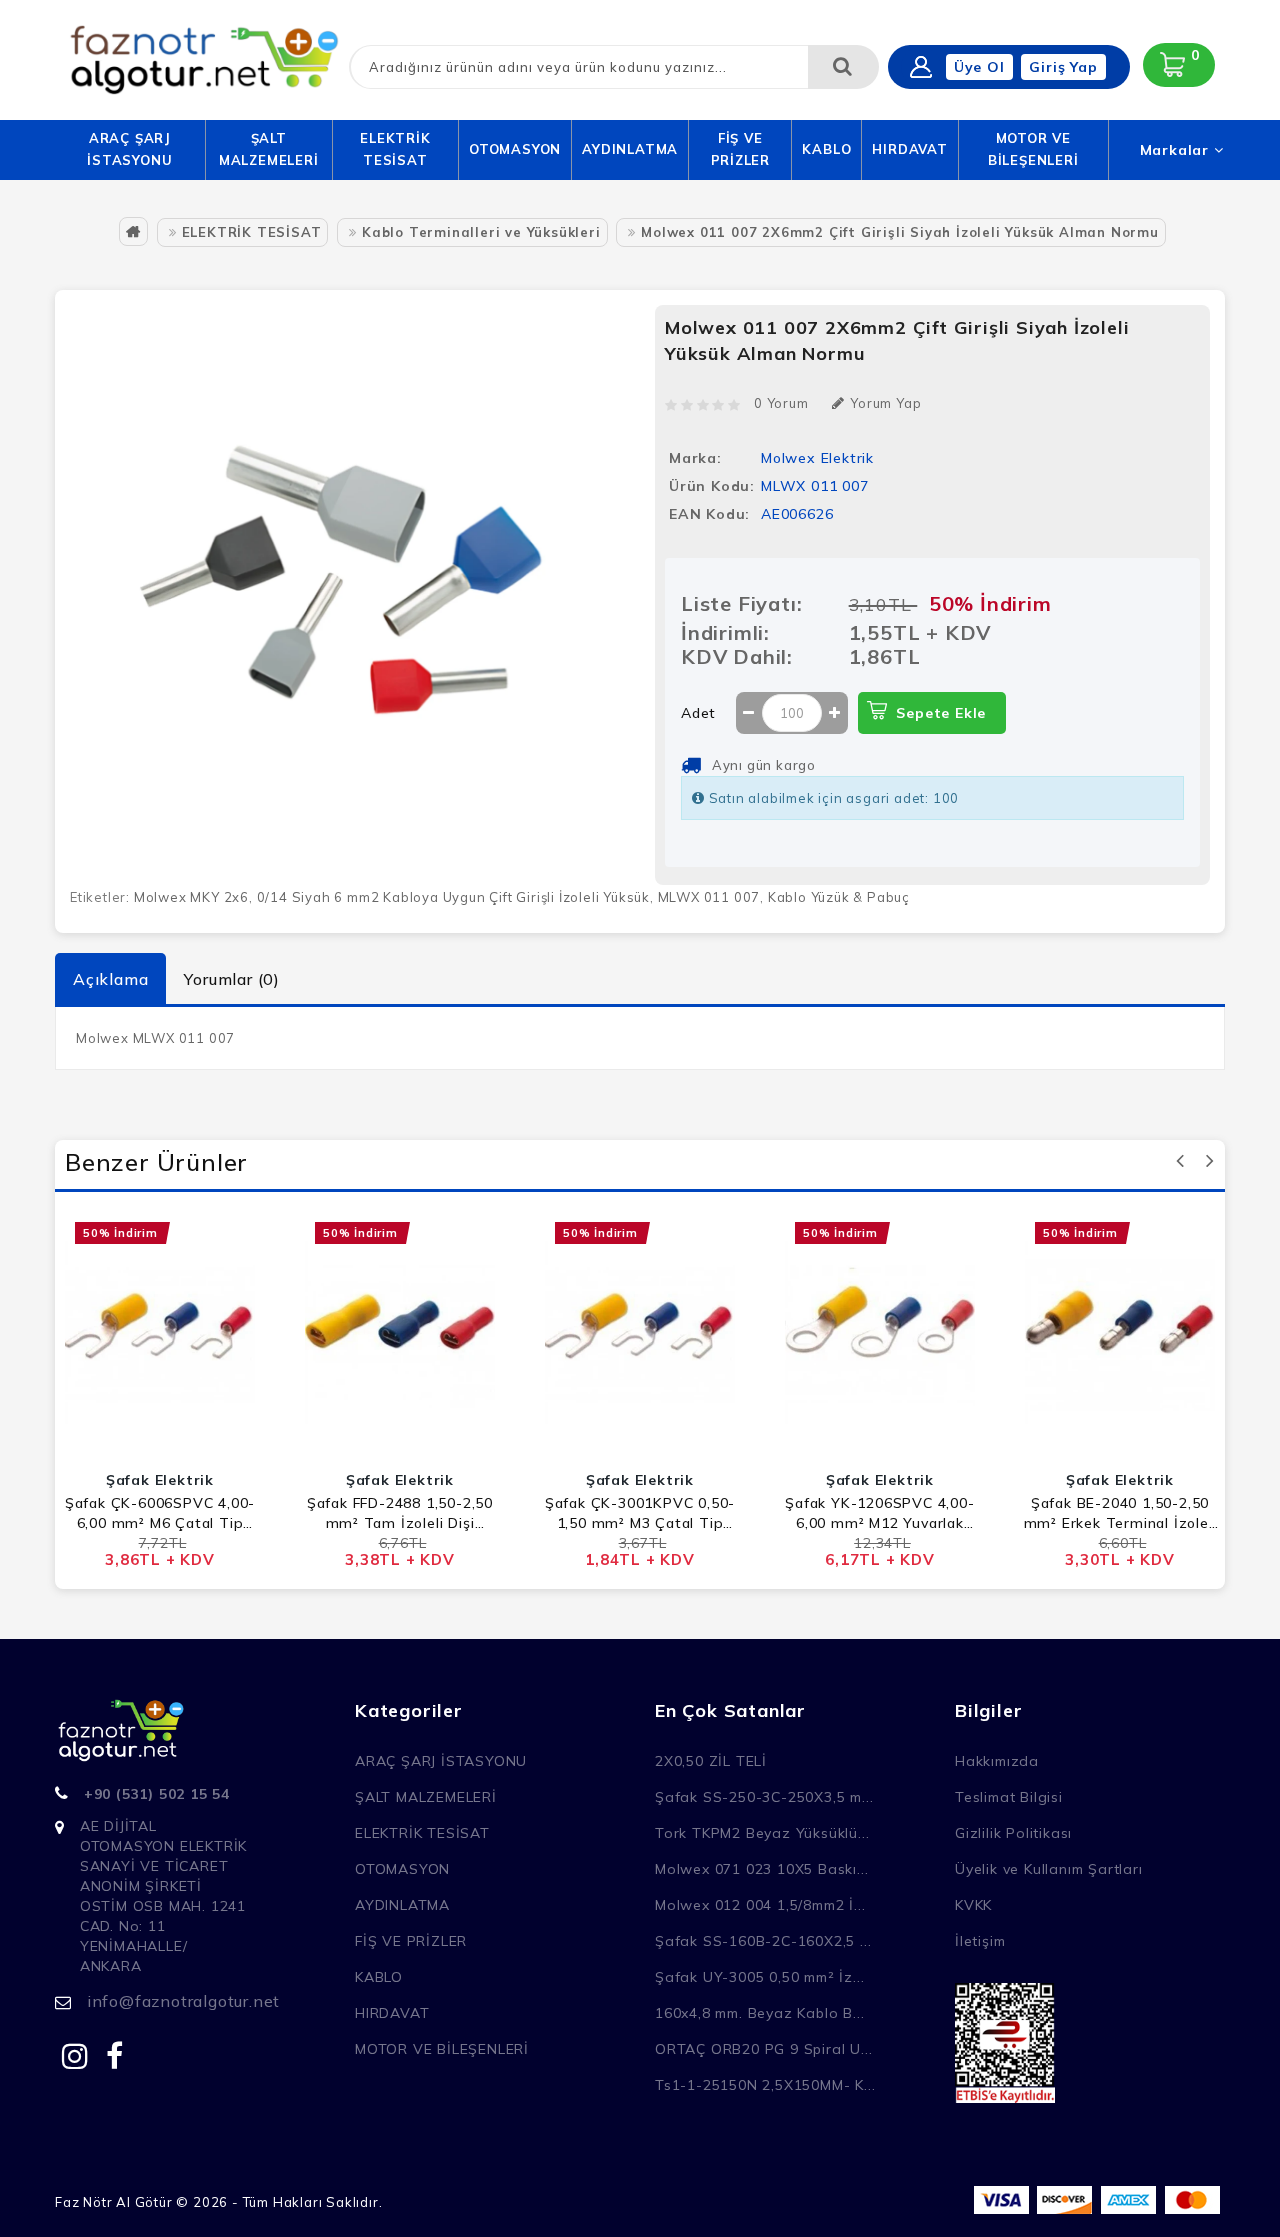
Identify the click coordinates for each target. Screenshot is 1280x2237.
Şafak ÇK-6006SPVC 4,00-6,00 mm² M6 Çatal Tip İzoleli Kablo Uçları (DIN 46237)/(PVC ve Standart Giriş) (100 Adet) (160, 1513)
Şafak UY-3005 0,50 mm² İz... (759, 1977)
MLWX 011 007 (709, 897)
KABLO (826, 149)
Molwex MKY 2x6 (191, 897)
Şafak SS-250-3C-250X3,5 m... (764, 1797)
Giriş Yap (1063, 67)
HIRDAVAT (909, 149)
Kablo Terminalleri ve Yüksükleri (481, 232)
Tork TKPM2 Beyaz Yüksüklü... (762, 1833)
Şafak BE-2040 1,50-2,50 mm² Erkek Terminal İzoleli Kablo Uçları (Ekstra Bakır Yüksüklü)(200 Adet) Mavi (1120, 1513)
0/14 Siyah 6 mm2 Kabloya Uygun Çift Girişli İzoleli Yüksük (453, 897)
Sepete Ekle (941, 713)
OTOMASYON (515, 149)
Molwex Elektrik (817, 458)
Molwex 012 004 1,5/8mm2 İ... (760, 1905)
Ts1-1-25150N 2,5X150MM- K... (765, 2085)
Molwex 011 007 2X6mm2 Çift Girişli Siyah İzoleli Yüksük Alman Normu (900, 232)
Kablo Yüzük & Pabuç (839, 897)
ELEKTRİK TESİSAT (395, 149)
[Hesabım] (921, 67)
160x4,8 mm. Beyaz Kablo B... (759, 2013)
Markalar (1177, 150)
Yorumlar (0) (232, 979)
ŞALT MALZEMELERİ (269, 149)
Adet (698, 713)
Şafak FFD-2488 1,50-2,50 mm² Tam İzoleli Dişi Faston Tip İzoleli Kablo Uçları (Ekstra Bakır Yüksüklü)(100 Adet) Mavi (400, 1513)
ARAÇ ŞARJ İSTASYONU (129, 149)
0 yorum (781, 403)
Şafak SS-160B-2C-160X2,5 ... (763, 1941)
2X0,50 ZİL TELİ (711, 1761)
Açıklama (110, 979)
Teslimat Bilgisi (1009, 1797)
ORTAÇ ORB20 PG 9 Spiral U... (763, 2049)
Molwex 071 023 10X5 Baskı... (761, 1869)
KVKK (973, 1905)
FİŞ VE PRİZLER (741, 149)
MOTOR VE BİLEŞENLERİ (1033, 149)
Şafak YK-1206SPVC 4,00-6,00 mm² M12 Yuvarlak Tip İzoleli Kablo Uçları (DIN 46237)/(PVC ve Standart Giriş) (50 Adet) (879, 1513)
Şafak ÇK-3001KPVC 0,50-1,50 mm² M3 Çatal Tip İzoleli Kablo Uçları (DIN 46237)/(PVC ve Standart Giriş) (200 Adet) (640, 1513)
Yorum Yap (885, 403)
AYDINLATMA (630, 149)
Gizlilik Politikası (1013, 1833)
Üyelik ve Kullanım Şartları (1049, 1869)
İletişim (980, 1941)
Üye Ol (979, 67)
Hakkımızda (997, 1761)
